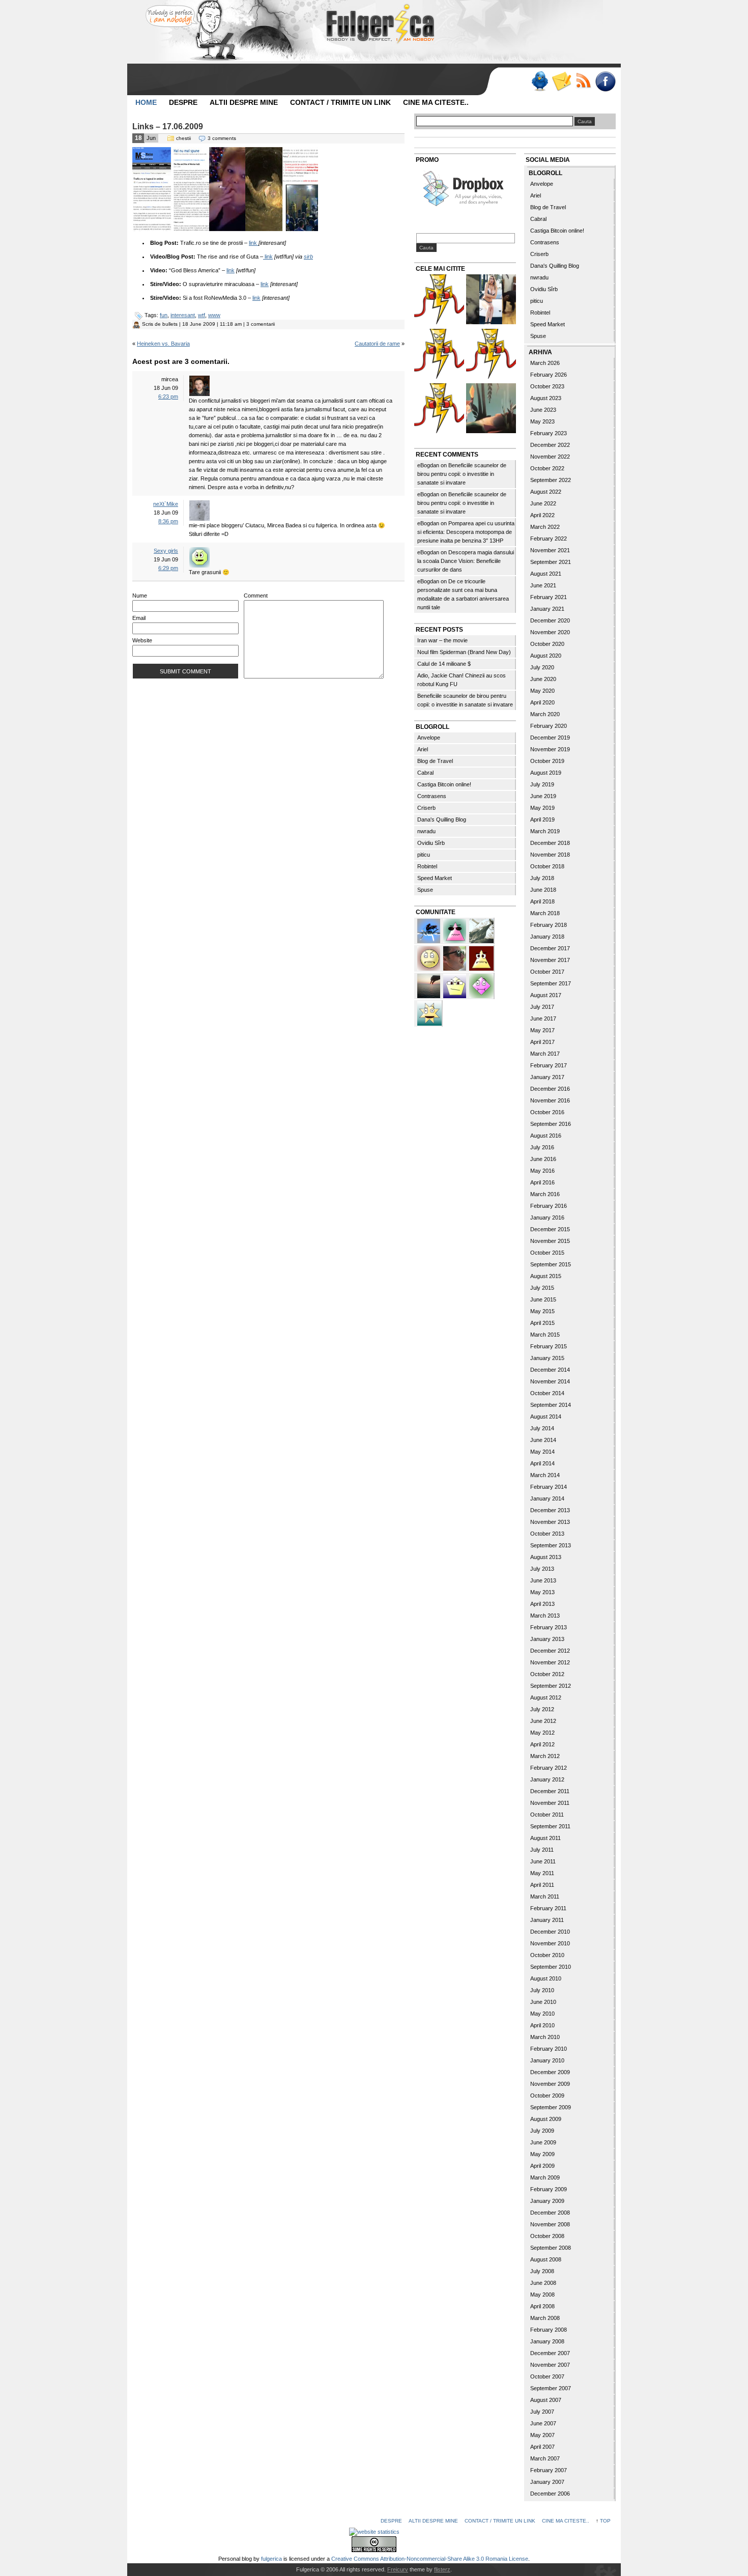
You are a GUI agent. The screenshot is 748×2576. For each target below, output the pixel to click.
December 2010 (550, 1932)
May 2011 (542, 1873)
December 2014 (550, 1370)
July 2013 (542, 1569)
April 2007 (542, 2447)
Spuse (425, 890)
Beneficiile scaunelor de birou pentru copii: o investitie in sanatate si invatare (462, 474)
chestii (183, 138)
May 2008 (542, 2295)
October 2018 (547, 866)
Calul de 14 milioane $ (444, 664)
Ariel (423, 749)
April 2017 (542, 1042)
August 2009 (546, 2119)
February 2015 (549, 1346)
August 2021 (546, 574)
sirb (308, 257)
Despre (183, 102)
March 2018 (545, 913)
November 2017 (550, 960)
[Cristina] (429, 957)
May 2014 (542, 1452)
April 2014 (542, 1463)
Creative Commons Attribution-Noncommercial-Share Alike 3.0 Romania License (430, 2559)
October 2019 (547, 761)
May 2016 (542, 1171)
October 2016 (547, 1112)
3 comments (222, 138)
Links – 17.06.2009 (168, 126)
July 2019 (542, 784)
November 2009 (550, 2084)
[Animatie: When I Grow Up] (491, 409)
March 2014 (545, 1475)
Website (142, 640)
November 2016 (550, 1100)
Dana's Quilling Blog (442, 819)
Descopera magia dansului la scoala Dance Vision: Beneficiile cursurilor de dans (466, 561)
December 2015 (550, 1229)
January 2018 (547, 937)
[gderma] (429, 930)
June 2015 (543, 1299)
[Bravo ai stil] (429, 1012)
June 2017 (543, 1018)
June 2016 (543, 1159)
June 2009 (543, 2142)
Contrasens (432, 796)
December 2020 (550, 620)
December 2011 (550, 1791)
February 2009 (549, 2189)
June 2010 (543, 2002)
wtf (202, 315)
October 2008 (547, 2236)
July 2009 (542, 2131)
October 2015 (547, 1253)
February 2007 (549, 2470)
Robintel (427, 866)
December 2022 (550, 445)
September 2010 (551, 1967)
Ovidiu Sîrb (431, 843)
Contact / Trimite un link (340, 102)
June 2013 (543, 1580)
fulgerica (271, 2559)
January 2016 (547, 1218)
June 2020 (543, 679)
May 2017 (542, 1030)
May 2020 (542, 691)
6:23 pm (168, 397)
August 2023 (546, 398)
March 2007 (545, 2458)
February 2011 (548, 1908)
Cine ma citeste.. (436, 102)
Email (139, 618)
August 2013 (546, 1557)
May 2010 (542, 2014)
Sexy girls (166, 551)
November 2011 (550, 1803)
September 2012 (551, 1686)
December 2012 (550, 1651)
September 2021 (551, 562)
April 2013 (542, 1604)
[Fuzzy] (455, 930)
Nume (140, 596)
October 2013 (547, 1534)
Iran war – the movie (442, 640)
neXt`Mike (166, 504)
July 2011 (542, 1850)
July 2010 (542, 1990)
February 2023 (549, 433)
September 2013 (551, 1545)
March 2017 (545, 1054)
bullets (170, 324)
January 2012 (547, 1779)
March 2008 (545, 2318)
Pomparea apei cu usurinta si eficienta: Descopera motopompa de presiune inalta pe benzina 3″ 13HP (466, 532)
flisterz (442, 2569)
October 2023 (547, 386)
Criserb (426, 808)
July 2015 (542, 1288)
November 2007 (550, 2365)
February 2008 (549, 2330)
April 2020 (542, 702)
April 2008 (542, 2306)
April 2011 (542, 1885)
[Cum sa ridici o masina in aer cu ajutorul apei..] (439, 301)
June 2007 (543, 2423)
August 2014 (546, 1417)
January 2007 (547, 2482)
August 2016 (546, 1136)
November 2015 (550, 1241)
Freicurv (398, 2569)
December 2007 (550, 2353)
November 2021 (550, 550)
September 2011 (550, 1826)
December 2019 (550, 738)
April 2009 (542, 2166)
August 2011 (545, 1838)
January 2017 (547, 1077)
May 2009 (542, 2154)
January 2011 (547, 1920)
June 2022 (543, 503)
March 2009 (545, 2177)
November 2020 (550, 632)
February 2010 (549, 2049)
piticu (424, 855)
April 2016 (542, 1182)
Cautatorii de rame (377, 344)
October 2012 (547, 1674)
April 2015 (542, 1323)
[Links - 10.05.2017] (491, 301)
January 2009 (547, 2201)
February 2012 (549, 1768)
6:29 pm (168, 568)
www (214, 315)
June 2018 (543, 890)
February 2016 (549, 1206)
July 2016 (542, 1147)
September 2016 (551, 1124)
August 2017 (546, 995)
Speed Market (435, 878)
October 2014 (547, 1393)
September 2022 (551, 480)
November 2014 (550, 1381)
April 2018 (542, 901)
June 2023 (543, 410)
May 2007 (542, 2435)
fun (164, 315)
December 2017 (550, 948)
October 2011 (547, 1815)
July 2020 (542, 667)
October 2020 (547, 644)
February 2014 (549, 1487)
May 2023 (542, 421)
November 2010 (550, 1943)
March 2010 (545, 2037)
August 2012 (546, 1697)
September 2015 (551, 1264)
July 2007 (542, 2412)
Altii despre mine (244, 102)
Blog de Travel (435, 761)
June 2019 (543, 796)
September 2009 (551, 2107)
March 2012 (545, 1756)
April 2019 (542, 819)
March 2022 (545, 527)
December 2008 (550, 2213)
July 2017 (542, 1007)
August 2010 (546, 1978)
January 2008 (547, 2341)
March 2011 (545, 1896)
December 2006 (550, 2494)
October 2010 (547, 1955)
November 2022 (550, 457)
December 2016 (550, 1089)
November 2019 (550, 749)
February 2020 (549, 726)
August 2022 (546, 492)
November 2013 (550, 1522)
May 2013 (542, 1592)
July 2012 (542, 1709)
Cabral (425, 773)
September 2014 (551, 1405)
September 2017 (551, 983)
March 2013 (545, 1616)
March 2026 (545, 363)
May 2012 (542, 1733)
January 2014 (547, 1498)
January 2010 (547, 2060)
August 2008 (546, 2259)
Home (146, 102)
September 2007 (551, 2388)
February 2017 (549, 1065)
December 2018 (550, 843)
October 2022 (547, 468)
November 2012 (550, 1662)
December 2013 (550, 1510)
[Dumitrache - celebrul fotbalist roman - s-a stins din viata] (439, 355)
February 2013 (549, 1627)
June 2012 (543, 1721)
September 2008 (551, 2248)
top (605, 2521)
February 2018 (549, 925)
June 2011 (543, 1861)
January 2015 (547, 1358)
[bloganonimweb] (429, 985)
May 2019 (542, 808)
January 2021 (547, 609)
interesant (183, 315)
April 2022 (542, 515)
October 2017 (547, 972)
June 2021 (543, 585)
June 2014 (543, 1440)
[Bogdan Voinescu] (481, 957)
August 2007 (546, 2400)
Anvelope (429, 738)
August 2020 (546, 656)
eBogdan (428, 465)
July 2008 (542, 2271)
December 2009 (550, 2072)
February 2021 (549, 597)
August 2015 (546, 1276)
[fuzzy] (455, 985)
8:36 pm (168, 521)
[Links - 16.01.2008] (439, 409)
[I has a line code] (491, 355)
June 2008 (543, 2283)
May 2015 (542, 1311)
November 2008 (550, 2224)
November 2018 (550, 855)
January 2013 (547, 1639)
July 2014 (542, 1428)
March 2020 (545, 714)
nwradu (426, 831)
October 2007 (547, 2376)
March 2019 (545, 831)
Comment (256, 596)
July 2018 (542, 878)
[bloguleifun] (481, 930)
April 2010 (542, 2025)
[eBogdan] (455, 957)
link (253, 243)
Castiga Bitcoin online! (444, 784)
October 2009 (547, 2096)
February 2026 (549, 375)
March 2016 (545, 1194)
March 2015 (545, 1335)
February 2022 (549, 539)
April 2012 (542, 1744)
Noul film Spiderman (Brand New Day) (464, 652)
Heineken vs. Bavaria (163, 344)
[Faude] (481, 985)
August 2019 (546, 773)
